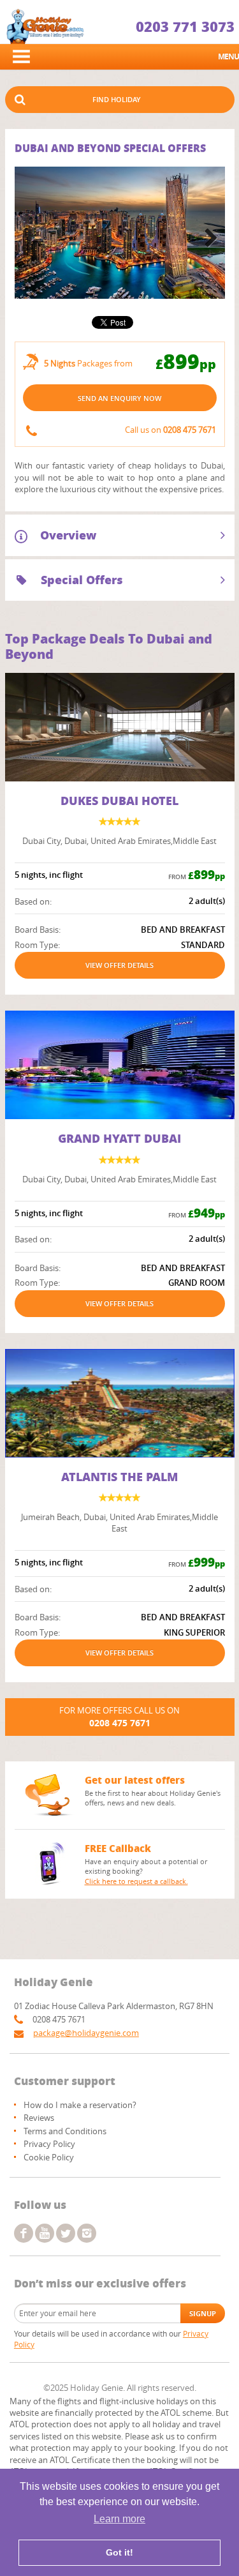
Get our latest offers (135, 1780)
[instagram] (87, 2233)
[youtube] (45, 2233)
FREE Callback (118, 1848)
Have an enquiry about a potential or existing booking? (146, 1871)
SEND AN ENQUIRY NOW (119, 398)
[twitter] (66, 2233)
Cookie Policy (49, 2157)
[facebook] (24, 2233)
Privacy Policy (49, 2144)
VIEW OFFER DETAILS (119, 965)
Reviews (39, 2118)
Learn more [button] (119, 2519)
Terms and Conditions (65, 2131)
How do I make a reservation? (80, 2105)
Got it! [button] (119, 2552)
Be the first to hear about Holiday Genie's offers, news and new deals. (153, 1798)
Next (207, 239)
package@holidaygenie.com (86, 2033)
